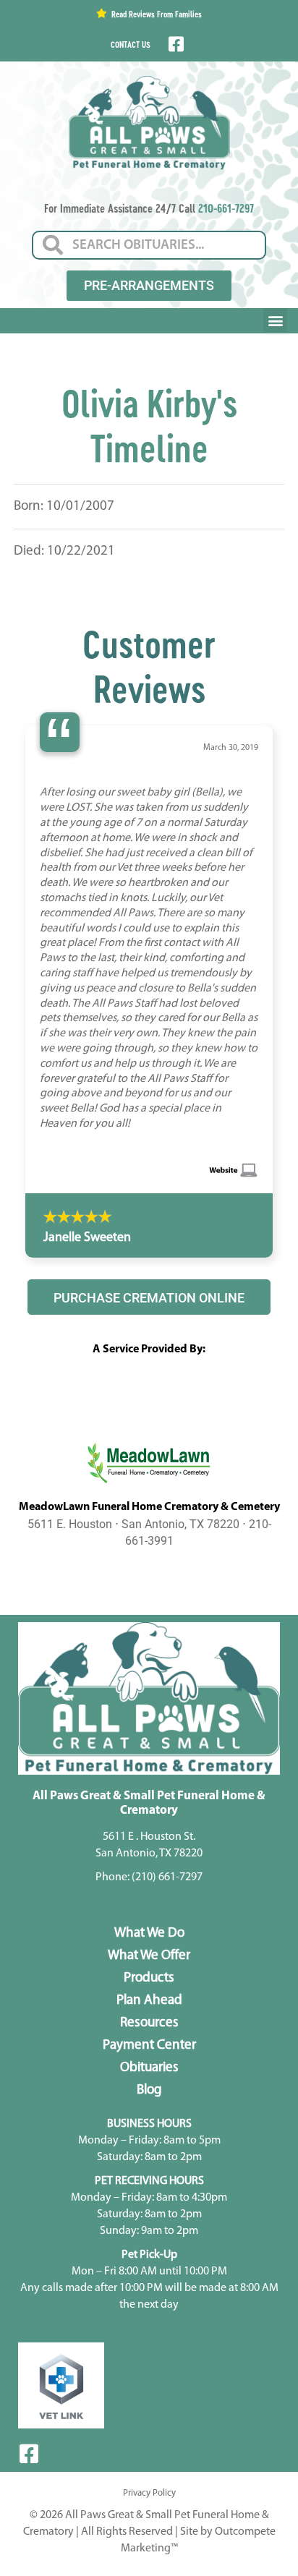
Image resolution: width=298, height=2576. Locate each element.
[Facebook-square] (29, 2258)
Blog (149, 1894)
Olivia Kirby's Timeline (149, 425)
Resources (149, 1827)
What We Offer (149, 1760)
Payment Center (149, 1850)
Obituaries (149, 1872)
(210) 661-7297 (167, 1681)
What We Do (149, 1737)
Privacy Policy (149, 2297)
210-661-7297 (226, 208)
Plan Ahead (149, 1805)
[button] (275, 320)
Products (149, 1782)
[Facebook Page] (175, 44)
